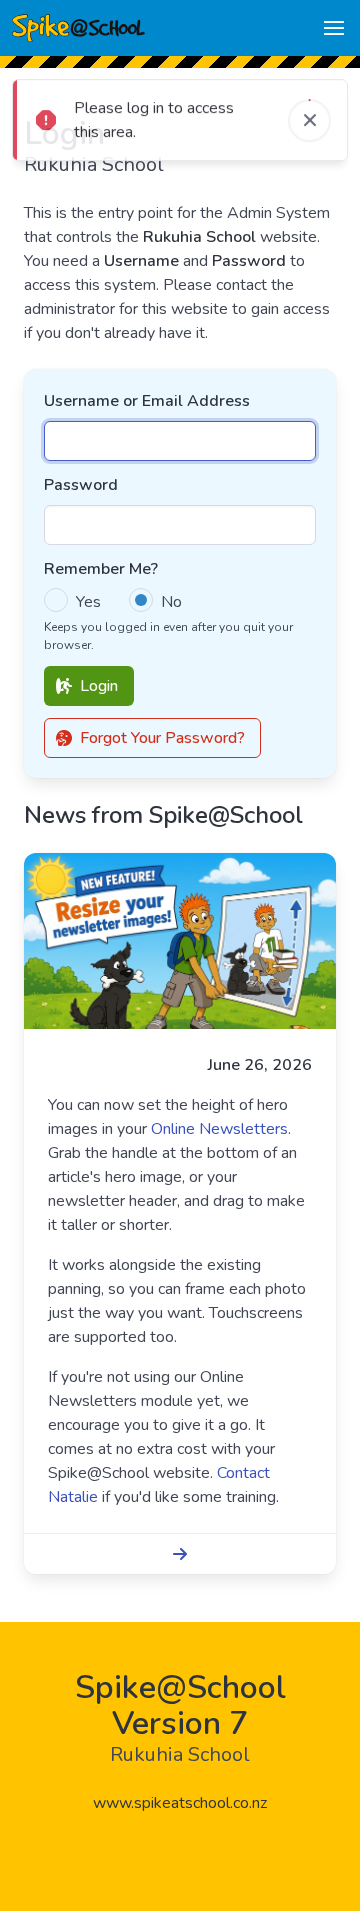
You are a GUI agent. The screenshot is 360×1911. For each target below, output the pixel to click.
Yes (88, 602)
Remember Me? (101, 569)
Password (81, 485)
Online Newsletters (219, 1129)
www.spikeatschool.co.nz (180, 1803)
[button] (334, 28)
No (171, 602)
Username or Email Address (147, 401)
